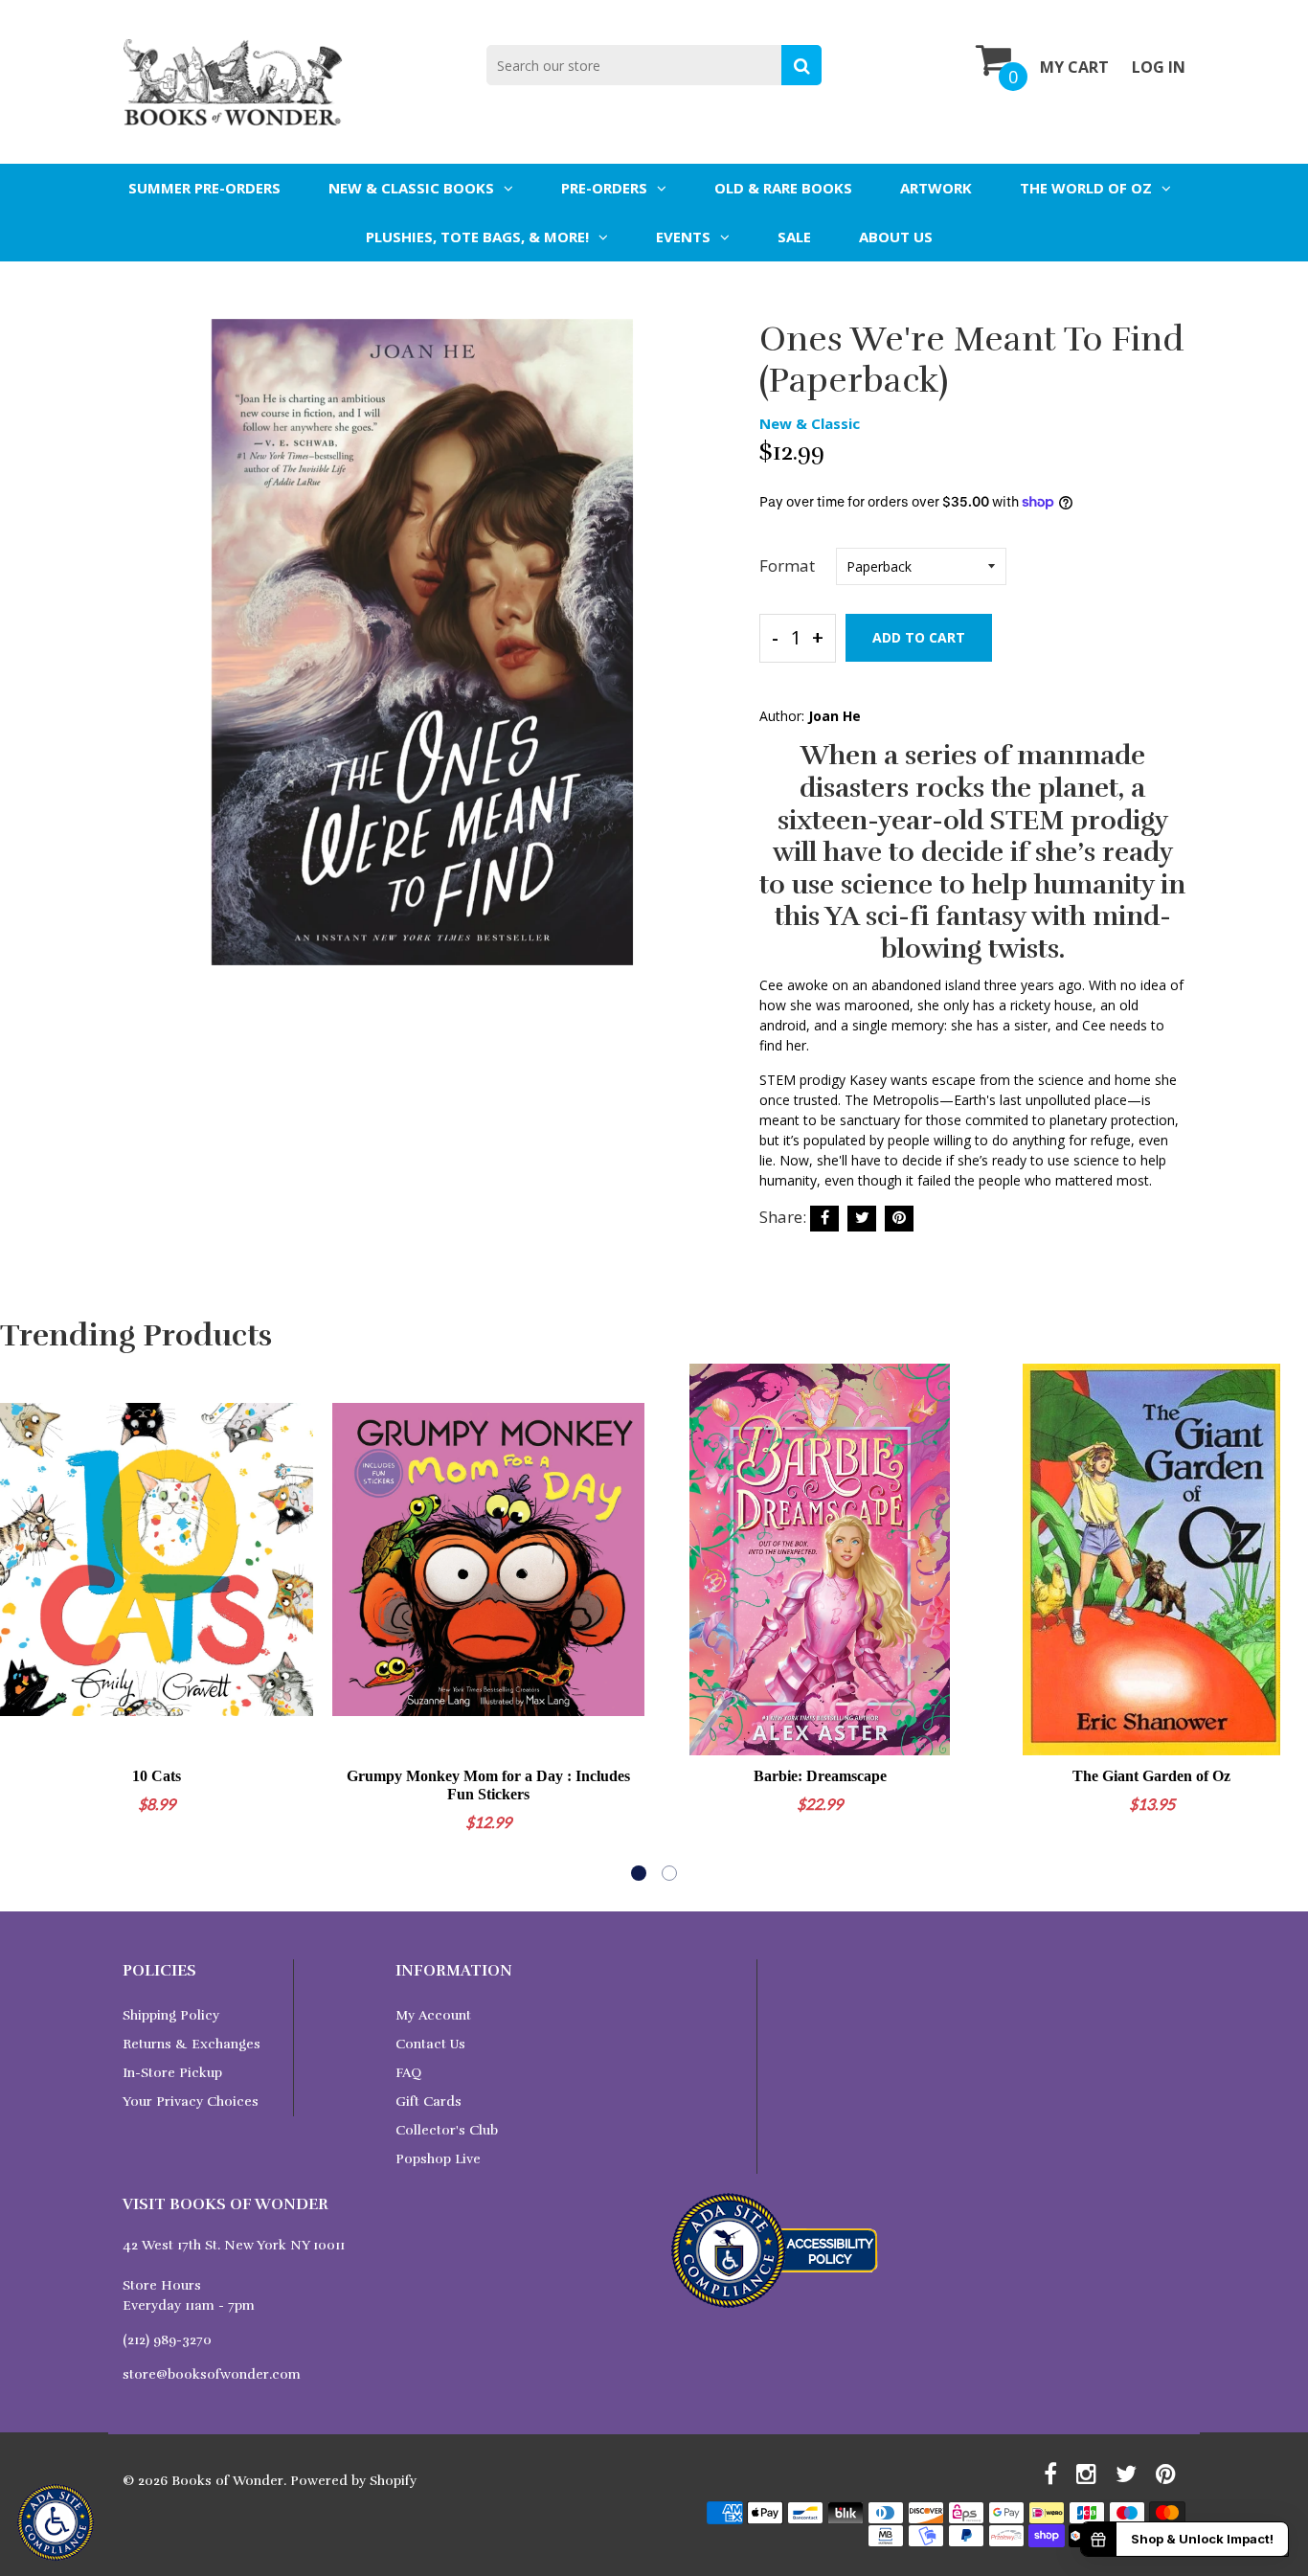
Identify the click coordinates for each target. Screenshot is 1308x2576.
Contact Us (430, 2044)
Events (683, 237)
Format (787, 565)
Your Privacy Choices (191, 2101)
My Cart (1074, 67)
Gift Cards (428, 2101)
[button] (639, 1873)
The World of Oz (1086, 188)
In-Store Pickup (172, 2073)
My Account (433, 2015)
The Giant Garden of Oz (1151, 1776)
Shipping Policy (171, 2015)
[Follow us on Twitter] (862, 1219)
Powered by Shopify (353, 2481)
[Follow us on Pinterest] (899, 1219)
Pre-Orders (604, 188)
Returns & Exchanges (192, 2044)
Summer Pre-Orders (204, 188)
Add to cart (919, 637)
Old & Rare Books (783, 188)
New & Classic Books (411, 188)
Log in (1159, 67)
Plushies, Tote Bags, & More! (477, 237)
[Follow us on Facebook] (824, 1219)
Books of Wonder (227, 2481)
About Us (896, 237)
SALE (794, 237)
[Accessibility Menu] (56, 2522)
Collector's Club (447, 2130)
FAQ (408, 2073)
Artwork (936, 188)
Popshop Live (438, 2159)
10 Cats (157, 1776)
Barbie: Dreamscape (820, 1776)
